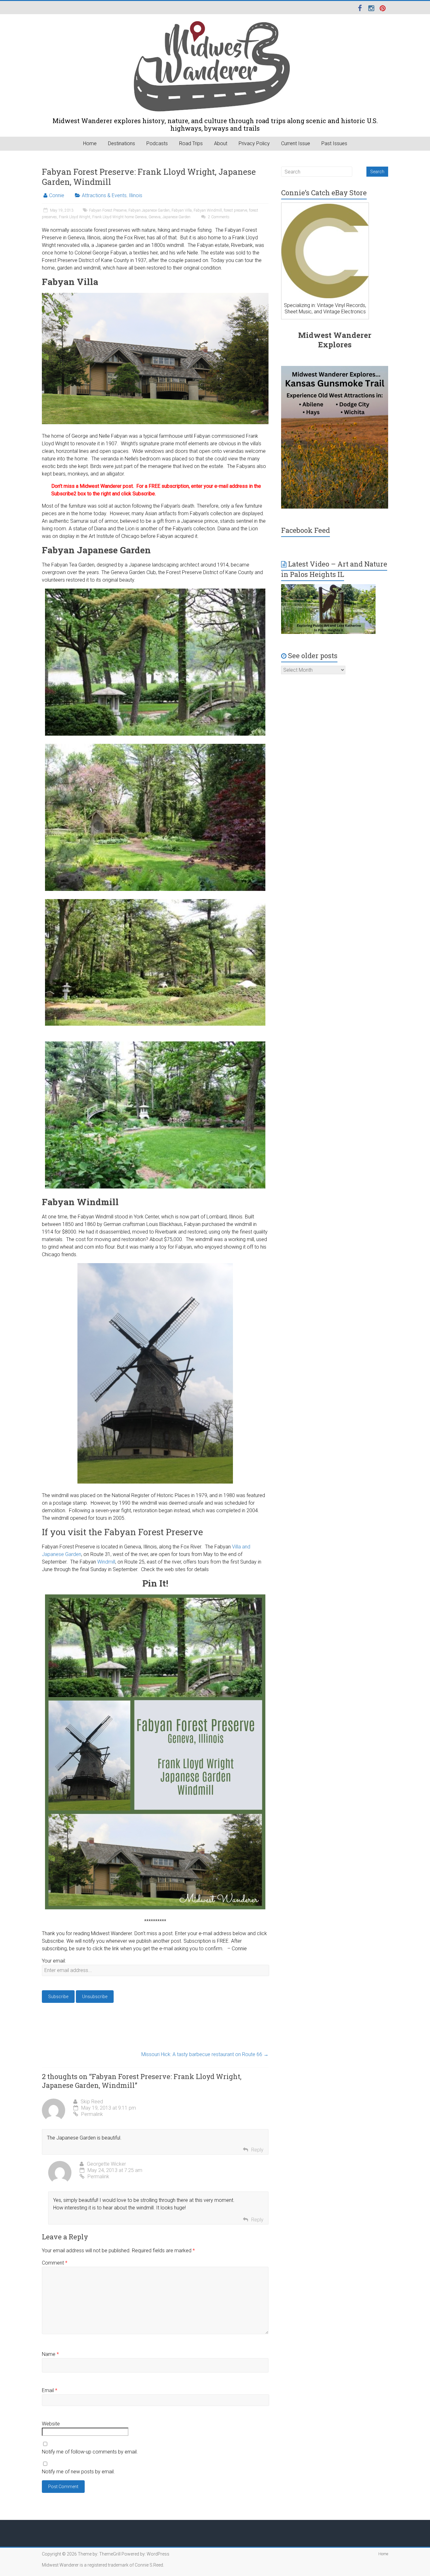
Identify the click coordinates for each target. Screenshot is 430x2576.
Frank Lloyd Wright (75, 217)
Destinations (122, 143)
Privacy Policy (254, 143)
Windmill (106, 1562)
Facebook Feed (306, 530)
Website (51, 2424)
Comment (55, 2263)
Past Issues (334, 143)
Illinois (136, 195)
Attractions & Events (104, 195)
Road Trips (191, 143)
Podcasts (157, 143)
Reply (257, 2150)
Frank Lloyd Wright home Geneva (119, 217)
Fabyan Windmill (208, 210)
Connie (57, 195)
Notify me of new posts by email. (78, 2472)
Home (90, 143)
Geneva (155, 217)
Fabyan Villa (182, 210)
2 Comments (218, 217)
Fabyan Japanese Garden (149, 210)
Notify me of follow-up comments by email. (90, 2452)
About (221, 143)
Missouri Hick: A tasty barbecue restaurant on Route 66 (205, 2054)
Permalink (92, 2114)
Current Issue (296, 143)
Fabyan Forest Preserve (108, 210)
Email (50, 2390)
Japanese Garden (176, 217)
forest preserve (235, 210)
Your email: (54, 1961)
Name (50, 2354)
